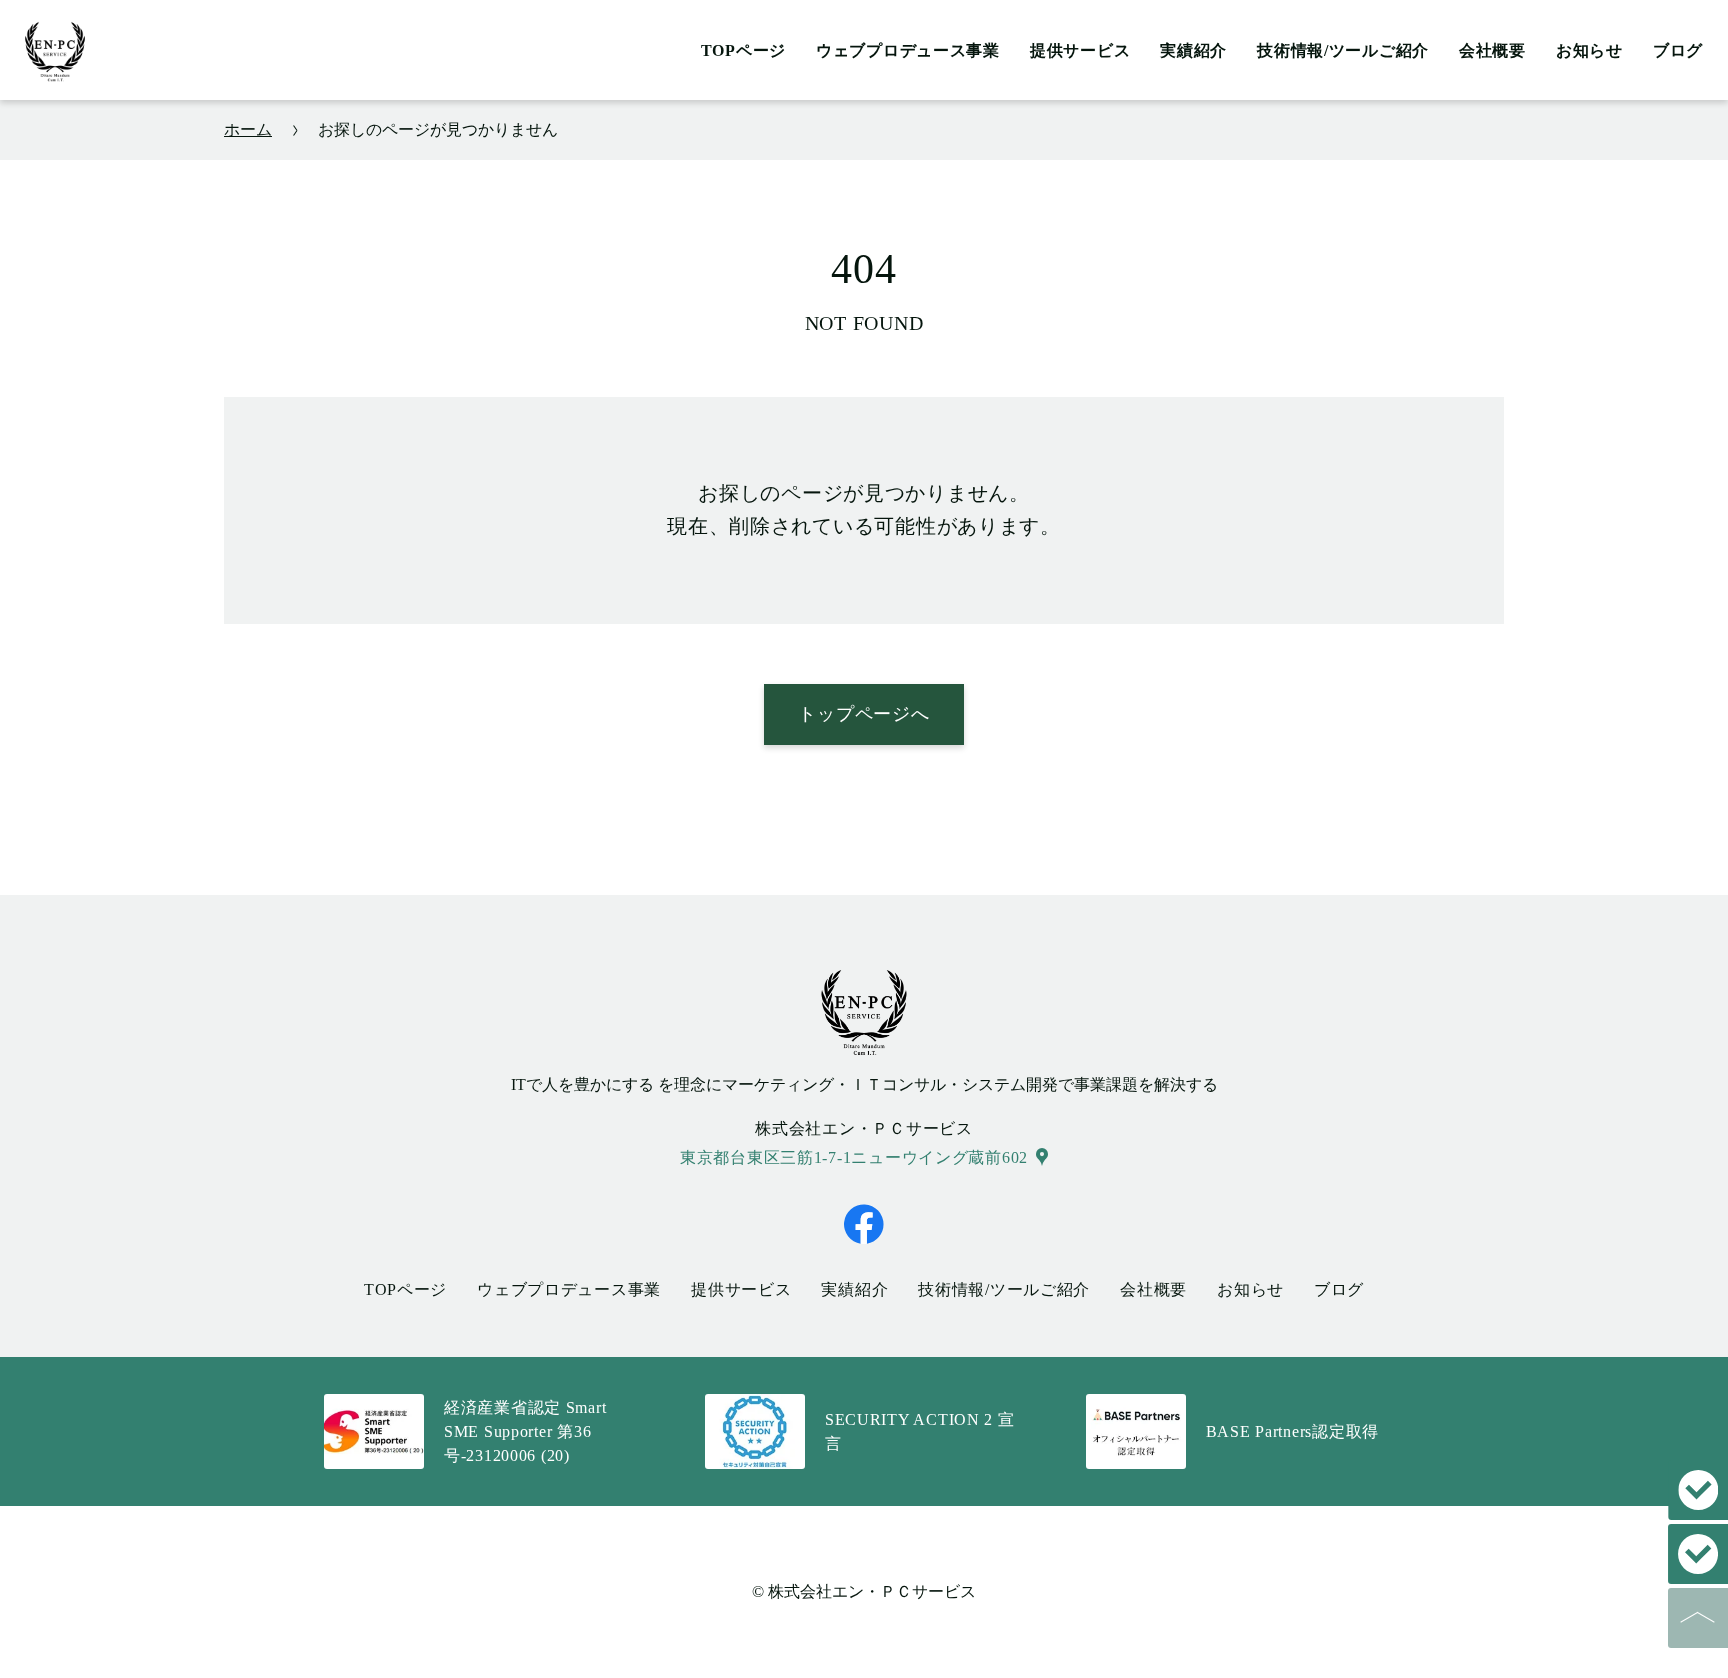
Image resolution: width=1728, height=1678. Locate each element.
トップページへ (863, 714)
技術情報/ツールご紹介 (1343, 50)
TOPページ (743, 50)
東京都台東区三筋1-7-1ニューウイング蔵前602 (854, 1157)
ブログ (1678, 50)
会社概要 (1492, 50)
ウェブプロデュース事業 (908, 50)
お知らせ (1589, 50)
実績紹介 (1193, 50)
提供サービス (1080, 50)
